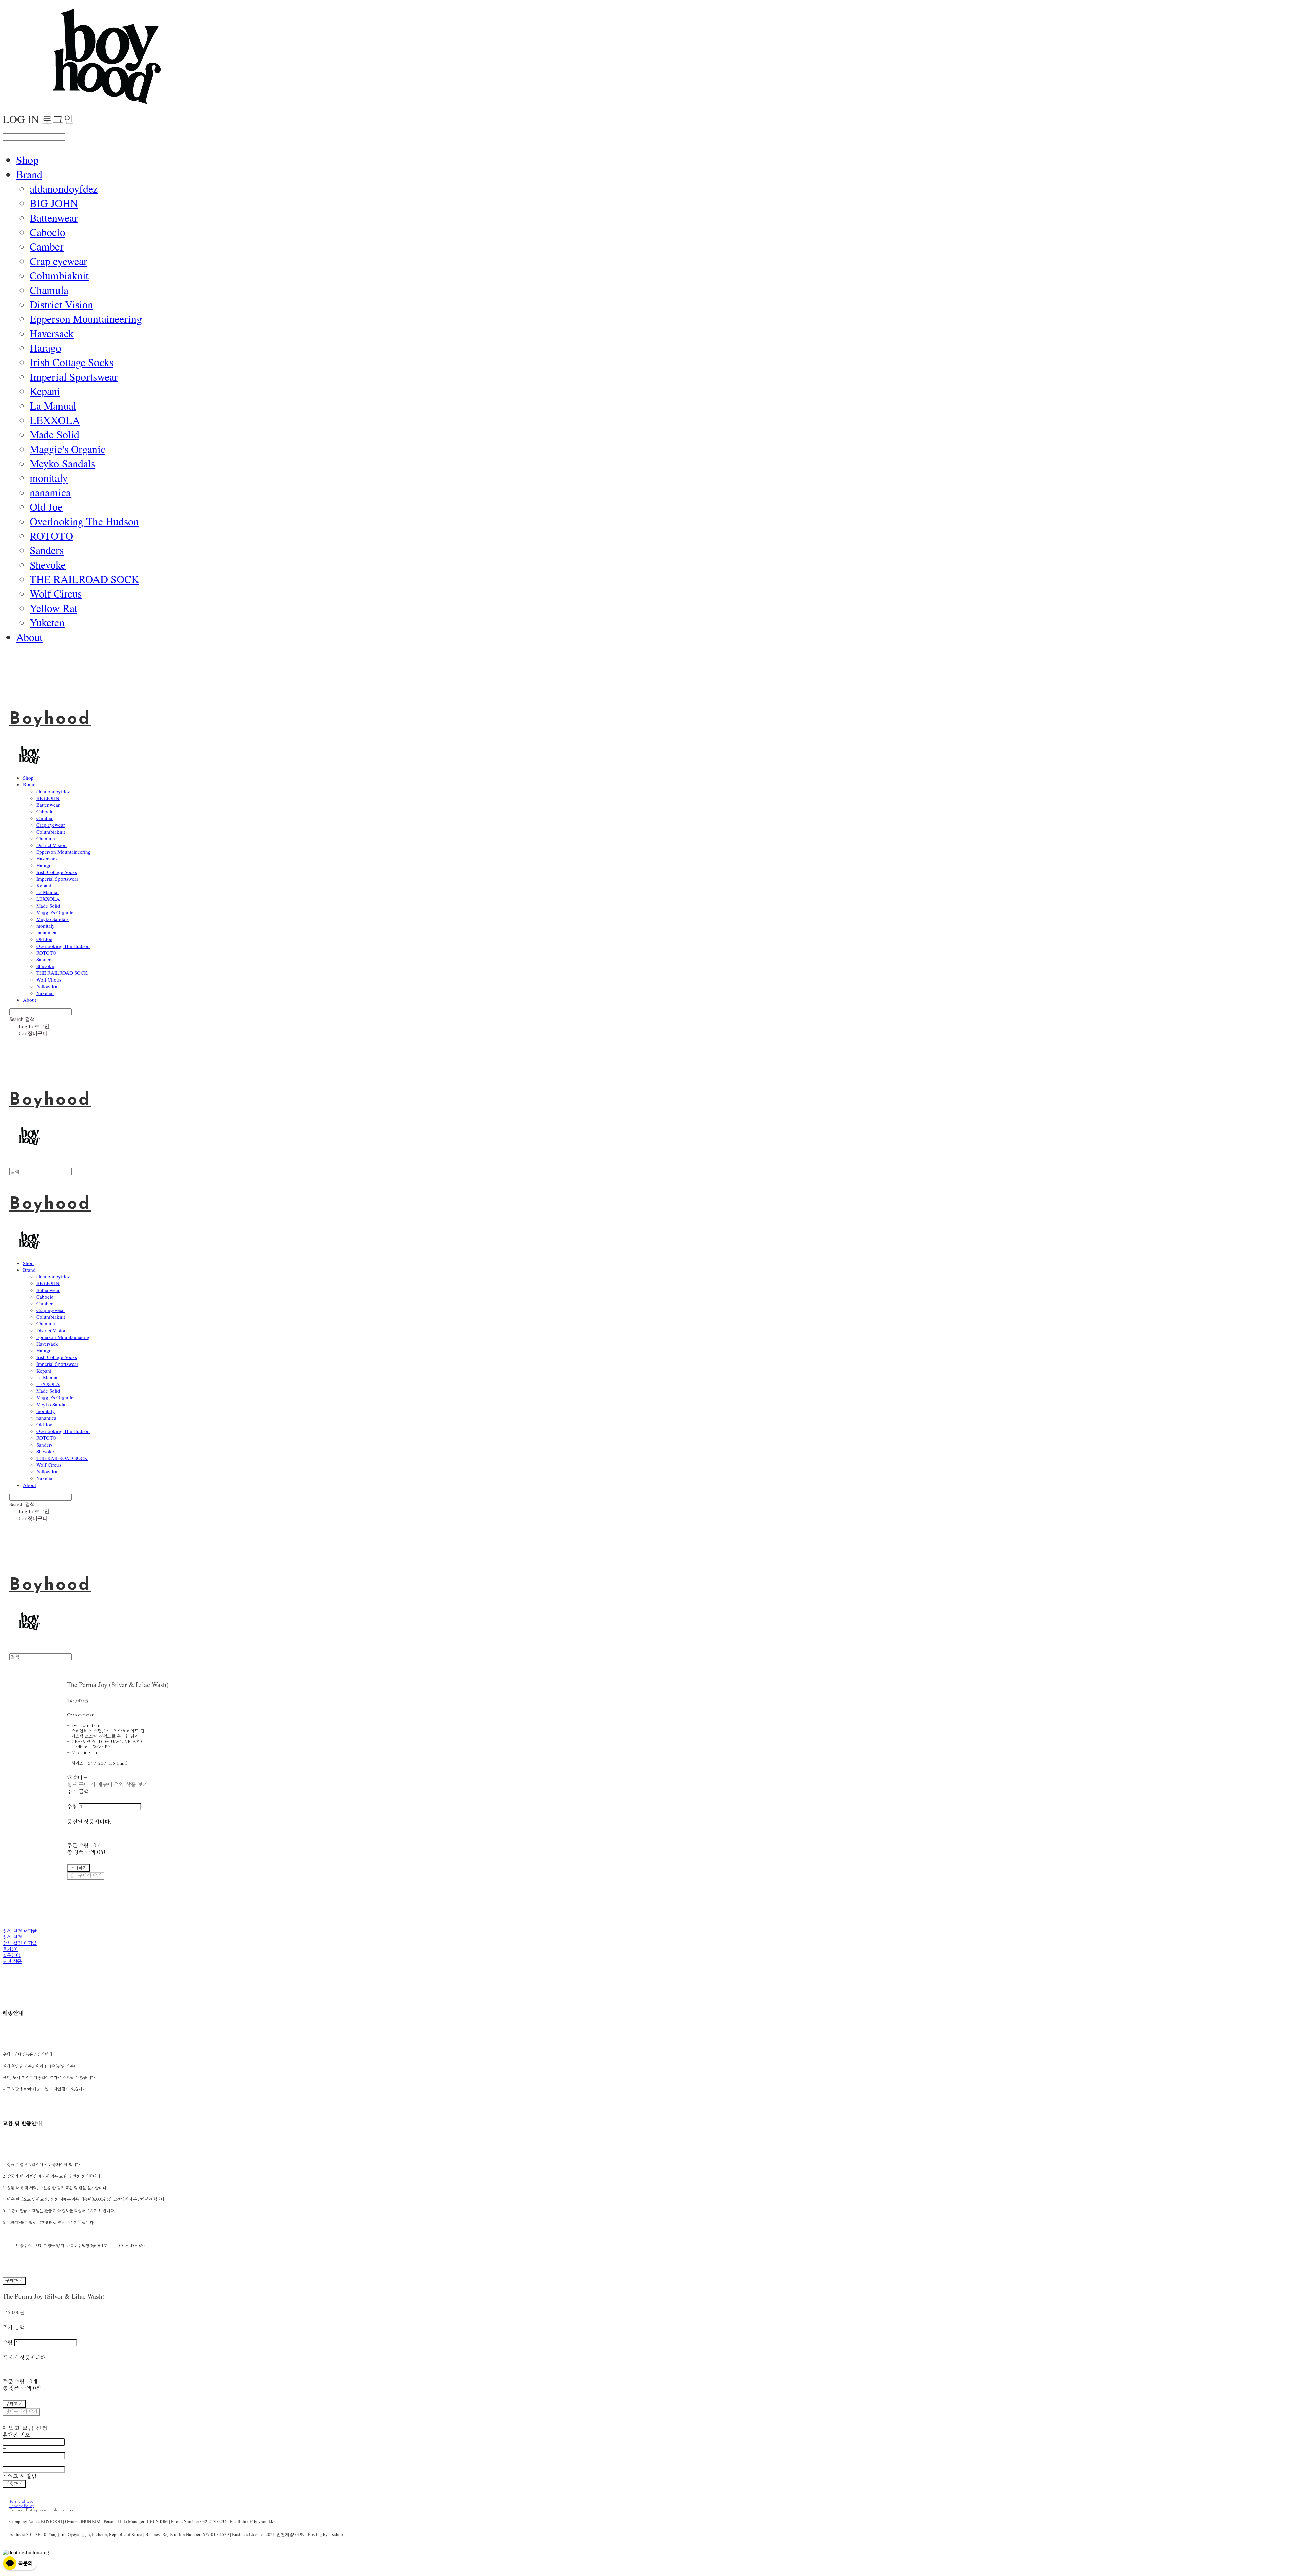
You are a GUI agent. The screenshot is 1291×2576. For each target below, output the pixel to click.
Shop (27, 160)
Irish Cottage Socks (71, 362)
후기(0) (10, 1950)
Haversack (52, 333)
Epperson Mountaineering (86, 319)
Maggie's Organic (67, 449)
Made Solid (54, 434)
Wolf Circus (56, 593)
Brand (29, 174)
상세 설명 (12, 1937)
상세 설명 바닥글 (20, 1944)
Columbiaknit (59, 275)
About (29, 637)
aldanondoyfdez (64, 188)
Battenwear (54, 217)
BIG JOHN (54, 203)
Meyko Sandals (62, 463)
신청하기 (14, 2484)
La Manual (53, 405)
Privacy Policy (22, 2506)
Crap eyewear (58, 261)
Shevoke (48, 564)
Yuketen (47, 622)
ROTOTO (51, 535)
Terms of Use (21, 2502)
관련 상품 (12, 1962)
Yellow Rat (53, 608)
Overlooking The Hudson (84, 521)
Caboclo (47, 232)
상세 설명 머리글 (20, 1931)
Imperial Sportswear (74, 376)
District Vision (61, 304)
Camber (47, 246)
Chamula (49, 290)
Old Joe (46, 507)
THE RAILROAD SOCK (84, 579)
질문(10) (12, 1956)
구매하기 (14, 2281)
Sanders (47, 550)
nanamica (50, 492)
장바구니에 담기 (21, 2412)
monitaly (49, 478)
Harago (45, 348)
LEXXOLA (55, 420)
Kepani (45, 391)
